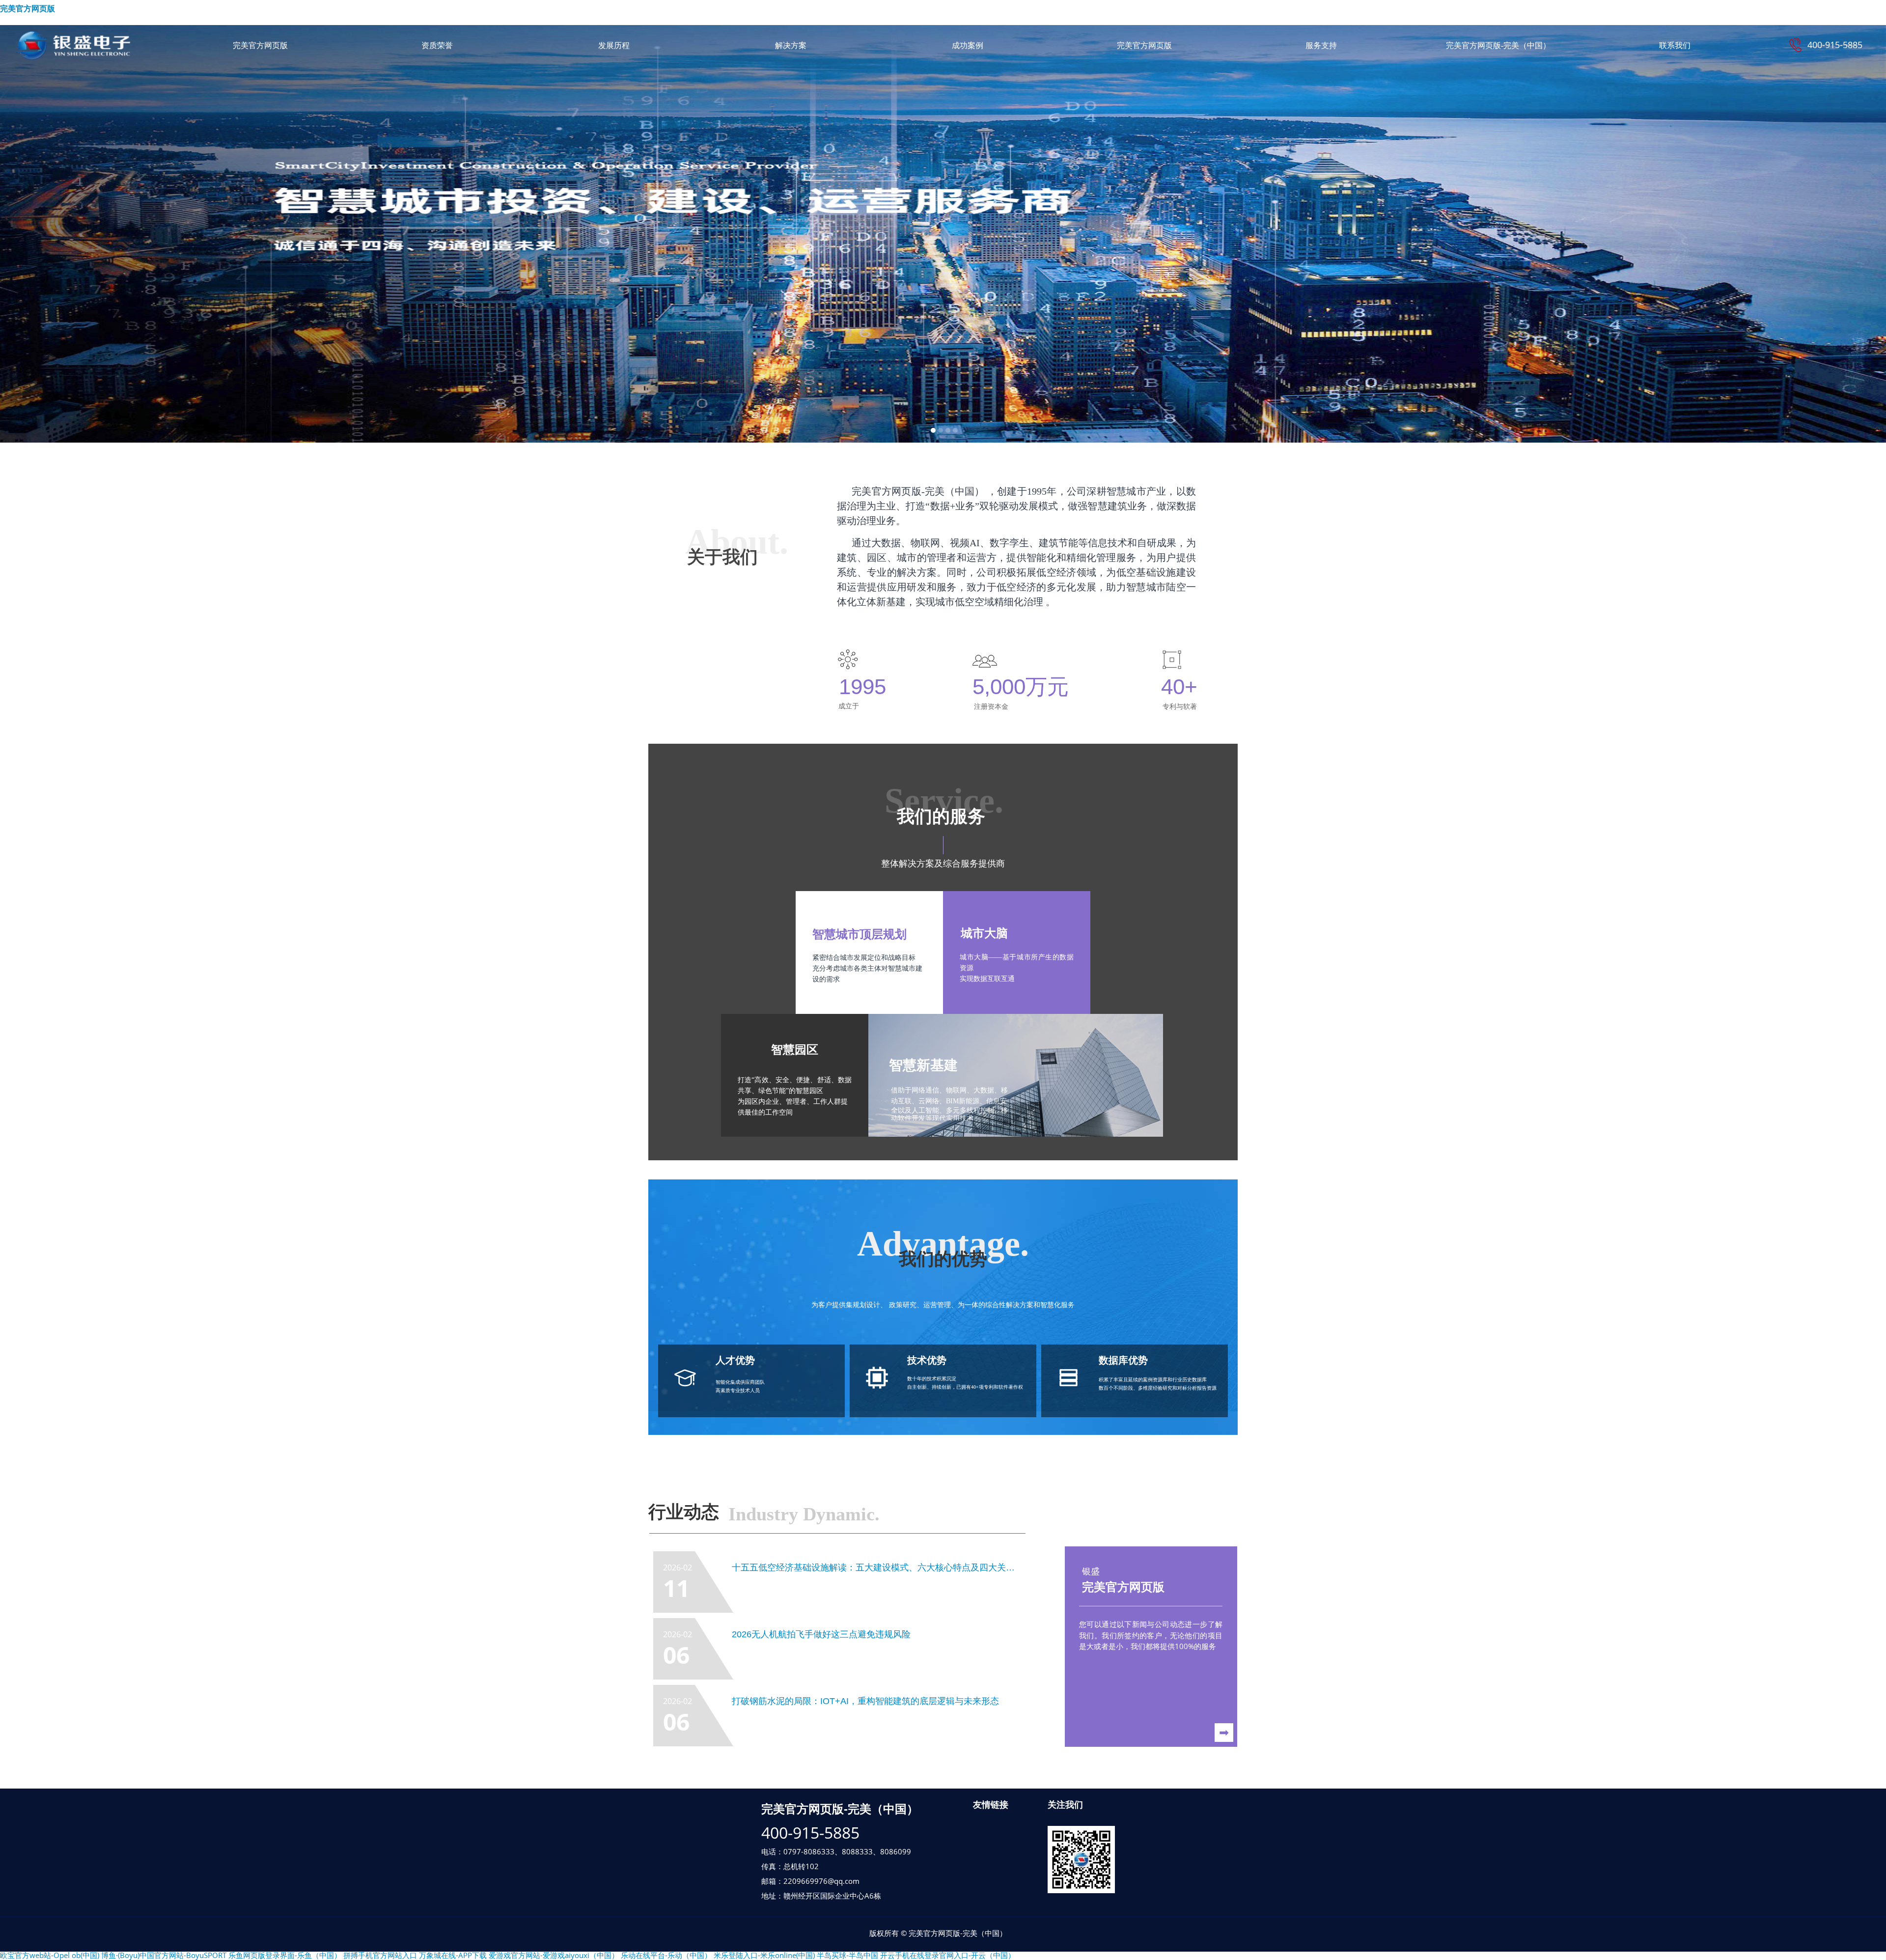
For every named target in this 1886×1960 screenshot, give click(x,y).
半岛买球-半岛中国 (847, 1955)
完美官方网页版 (28, 9)
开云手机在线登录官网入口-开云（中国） (948, 1955)
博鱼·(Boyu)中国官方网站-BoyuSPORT (164, 1955)
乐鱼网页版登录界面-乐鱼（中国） (285, 1955)
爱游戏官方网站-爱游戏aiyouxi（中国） (554, 1955)
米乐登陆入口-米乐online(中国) (764, 1955)
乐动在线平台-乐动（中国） (666, 1955)
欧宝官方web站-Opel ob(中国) (50, 1955)
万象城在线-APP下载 (453, 1955)
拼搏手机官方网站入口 (380, 1955)
